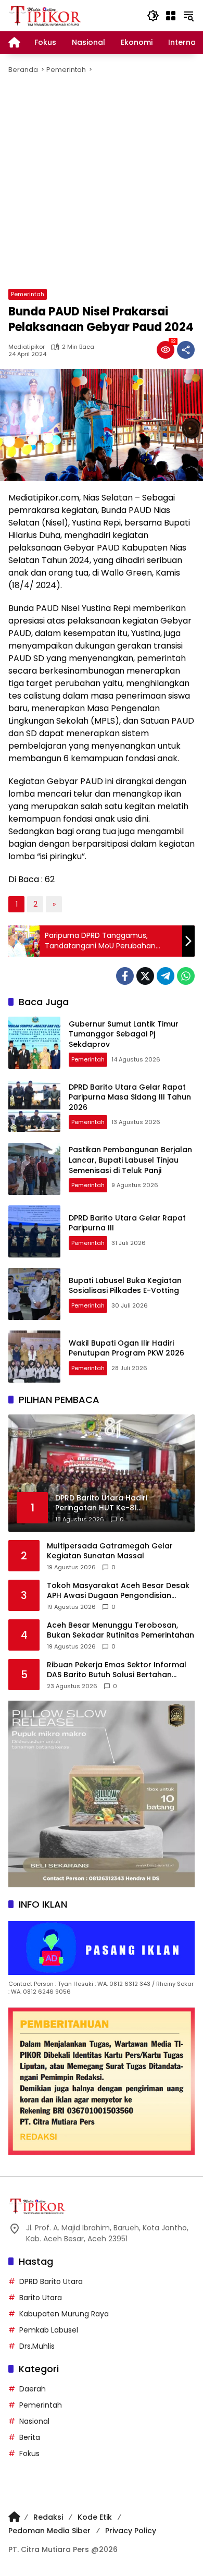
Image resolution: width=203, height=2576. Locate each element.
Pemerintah (28, 294)
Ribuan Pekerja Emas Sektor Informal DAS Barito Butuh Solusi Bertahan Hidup (117, 1670)
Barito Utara (41, 2298)
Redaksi (48, 2517)
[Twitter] (145, 976)
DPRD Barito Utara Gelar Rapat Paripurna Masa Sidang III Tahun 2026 (130, 1097)
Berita (30, 2437)
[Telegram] (166, 976)
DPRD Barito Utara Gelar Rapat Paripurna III (127, 1223)
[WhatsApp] (186, 976)
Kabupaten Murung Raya (64, 2314)
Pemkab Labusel (49, 2330)
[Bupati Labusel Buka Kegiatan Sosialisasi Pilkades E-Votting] (34, 1294)
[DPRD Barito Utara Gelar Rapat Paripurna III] (34, 1231)
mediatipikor (27, 347)
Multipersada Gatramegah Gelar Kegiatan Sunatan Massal (110, 1551)
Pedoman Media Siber (49, 2531)
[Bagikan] (186, 350)
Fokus (29, 2453)
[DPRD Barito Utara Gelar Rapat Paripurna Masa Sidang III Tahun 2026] (34, 1106)
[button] (153, 16)
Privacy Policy (131, 2531)
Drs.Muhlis (37, 2346)
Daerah (33, 2389)
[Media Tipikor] (46, 15)
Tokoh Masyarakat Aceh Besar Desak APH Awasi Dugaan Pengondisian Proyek (118, 1591)
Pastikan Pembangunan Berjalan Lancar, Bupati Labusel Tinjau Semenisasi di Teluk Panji (130, 1160)
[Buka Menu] (171, 16)
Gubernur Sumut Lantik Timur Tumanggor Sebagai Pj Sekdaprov (124, 1034)
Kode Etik (95, 2517)
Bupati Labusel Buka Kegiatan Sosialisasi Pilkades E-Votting (125, 1286)
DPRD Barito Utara (51, 2281)
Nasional (34, 2421)
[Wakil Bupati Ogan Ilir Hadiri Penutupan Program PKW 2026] (34, 1357)
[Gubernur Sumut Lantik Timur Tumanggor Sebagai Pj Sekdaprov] (34, 1043)
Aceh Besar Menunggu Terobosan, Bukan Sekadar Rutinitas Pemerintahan (120, 1631)
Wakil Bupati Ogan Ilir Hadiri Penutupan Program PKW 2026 (126, 1348)
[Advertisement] (102, 182)
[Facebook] (125, 976)
